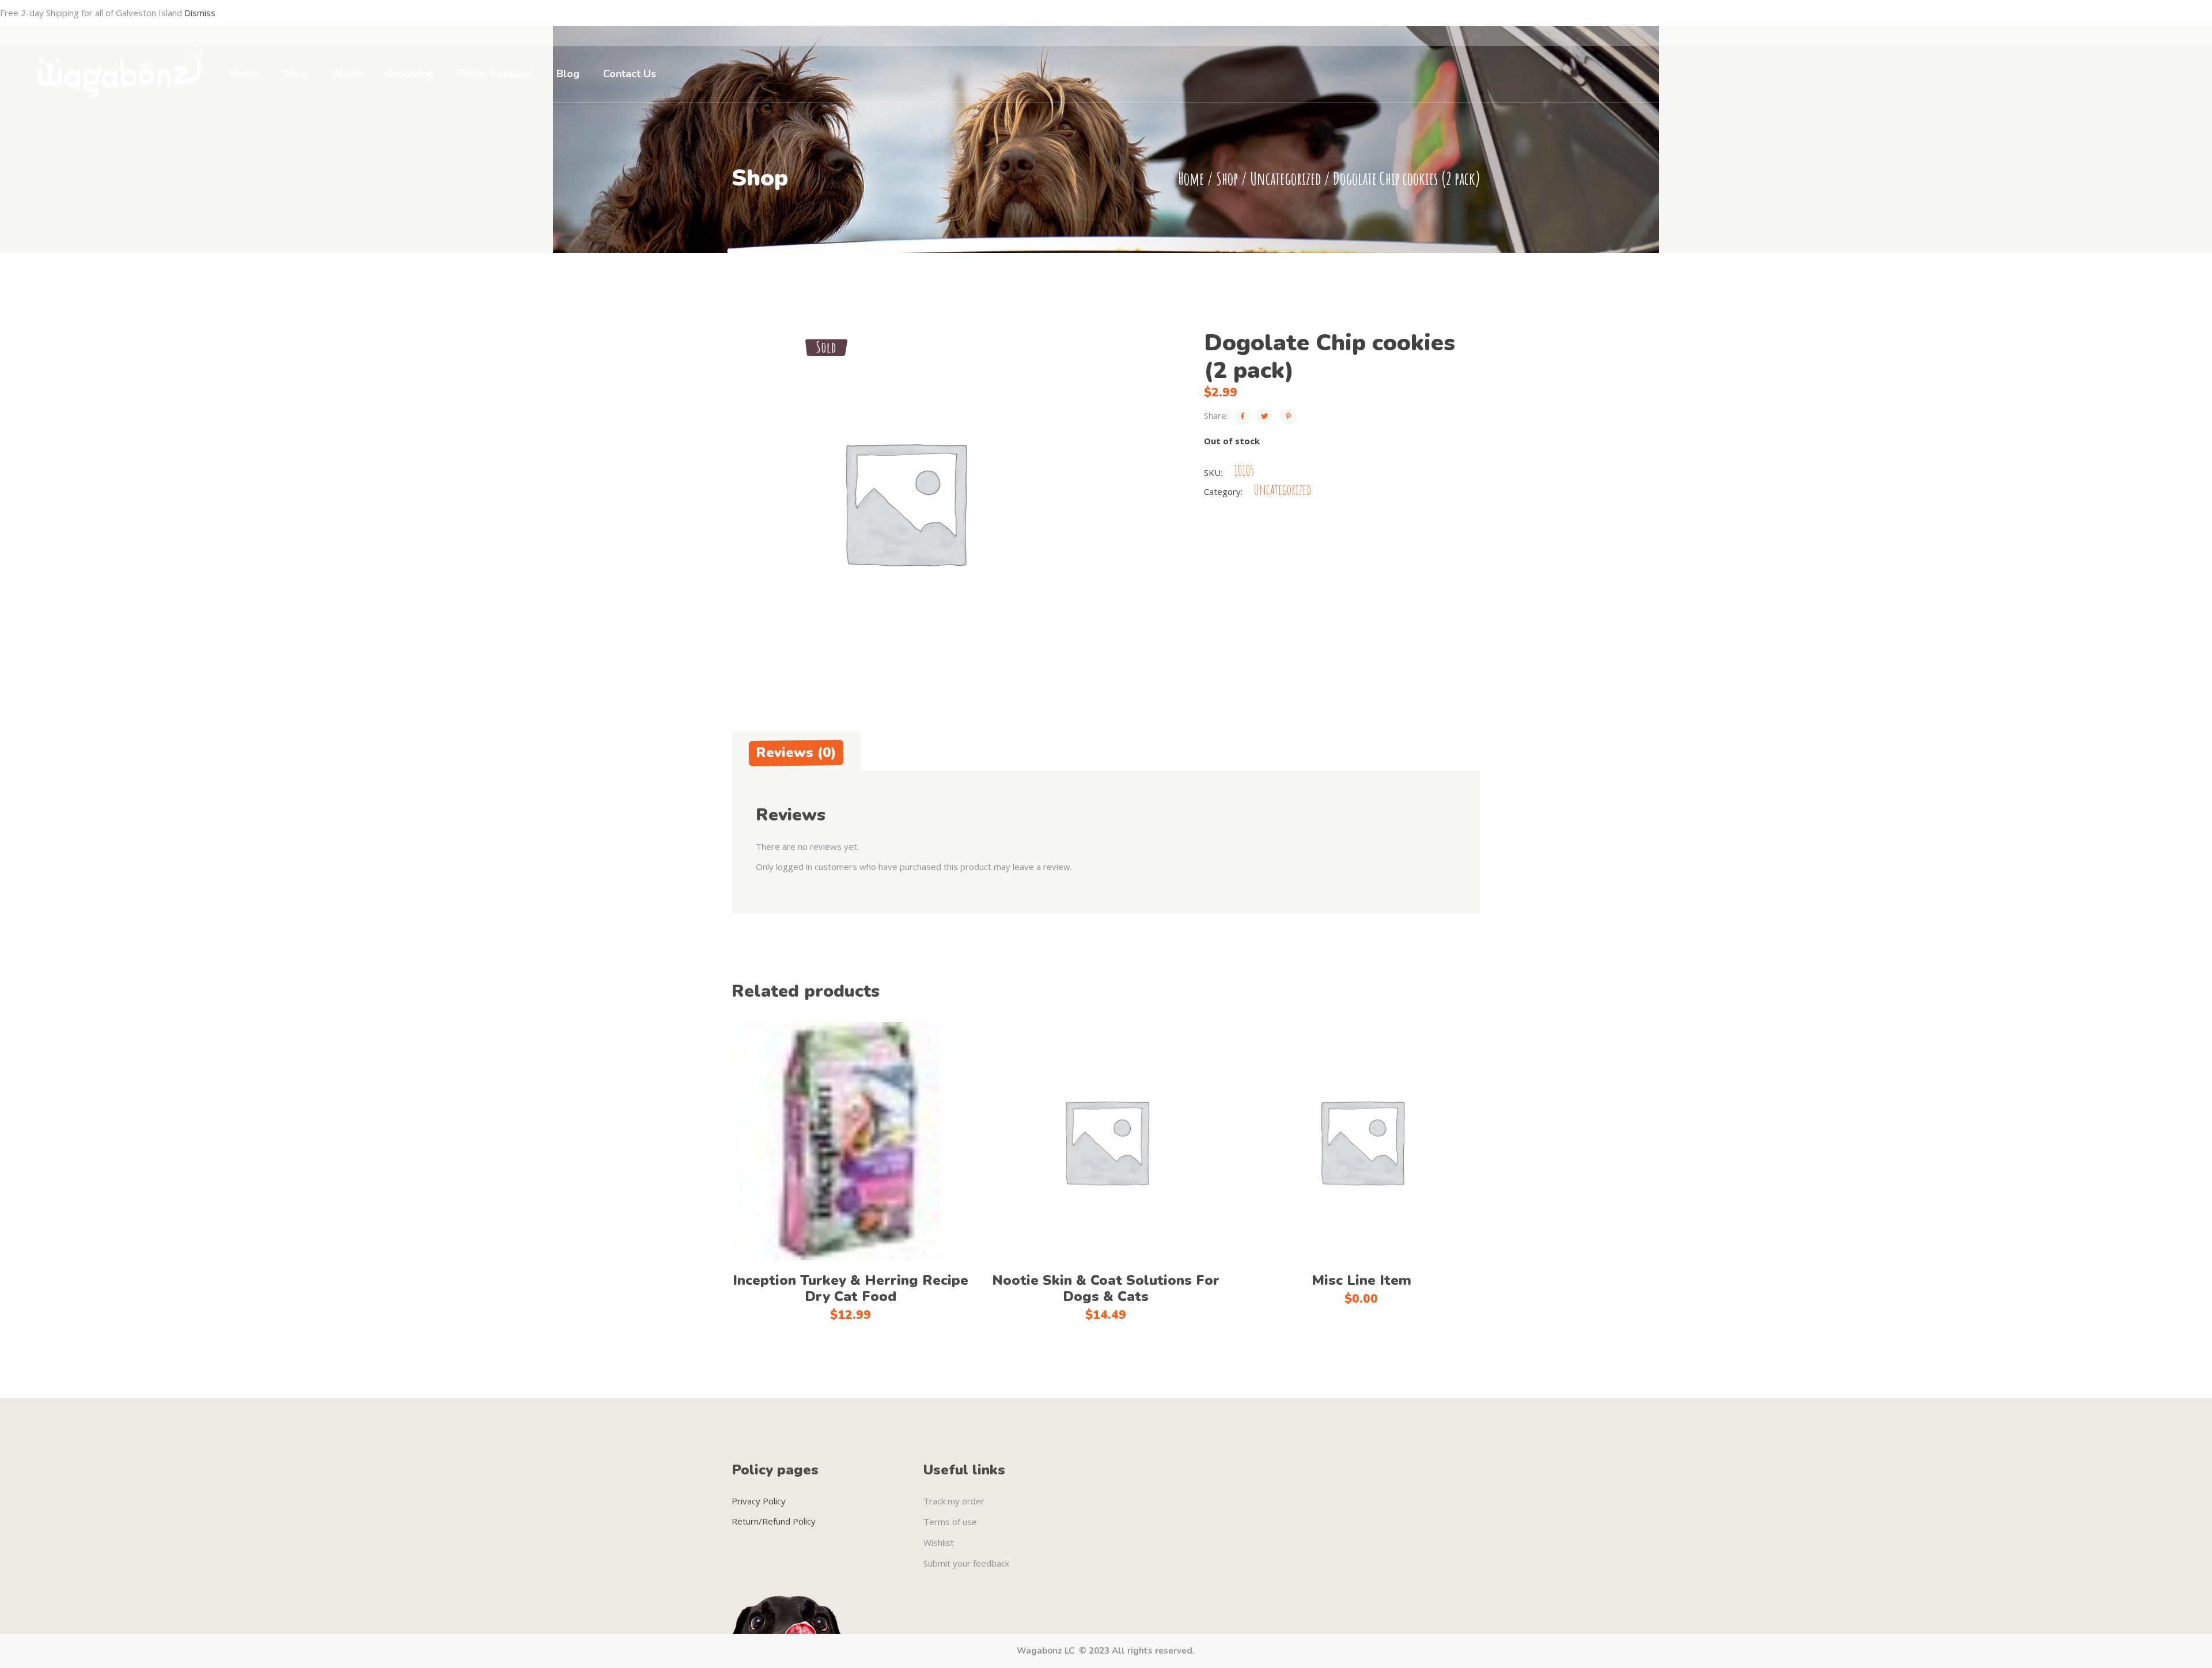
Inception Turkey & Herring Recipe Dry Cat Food (851, 1288)
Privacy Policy (759, 1501)
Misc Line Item (1361, 1280)
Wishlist (939, 1542)
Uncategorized (1285, 178)
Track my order (954, 1501)
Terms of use (950, 1522)
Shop (1227, 178)
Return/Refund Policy (774, 1521)
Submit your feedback (966, 1563)
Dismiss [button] (200, 13)
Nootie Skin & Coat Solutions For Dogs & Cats (1106, 1288)
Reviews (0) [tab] (796, 752)
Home (1191, 178)
